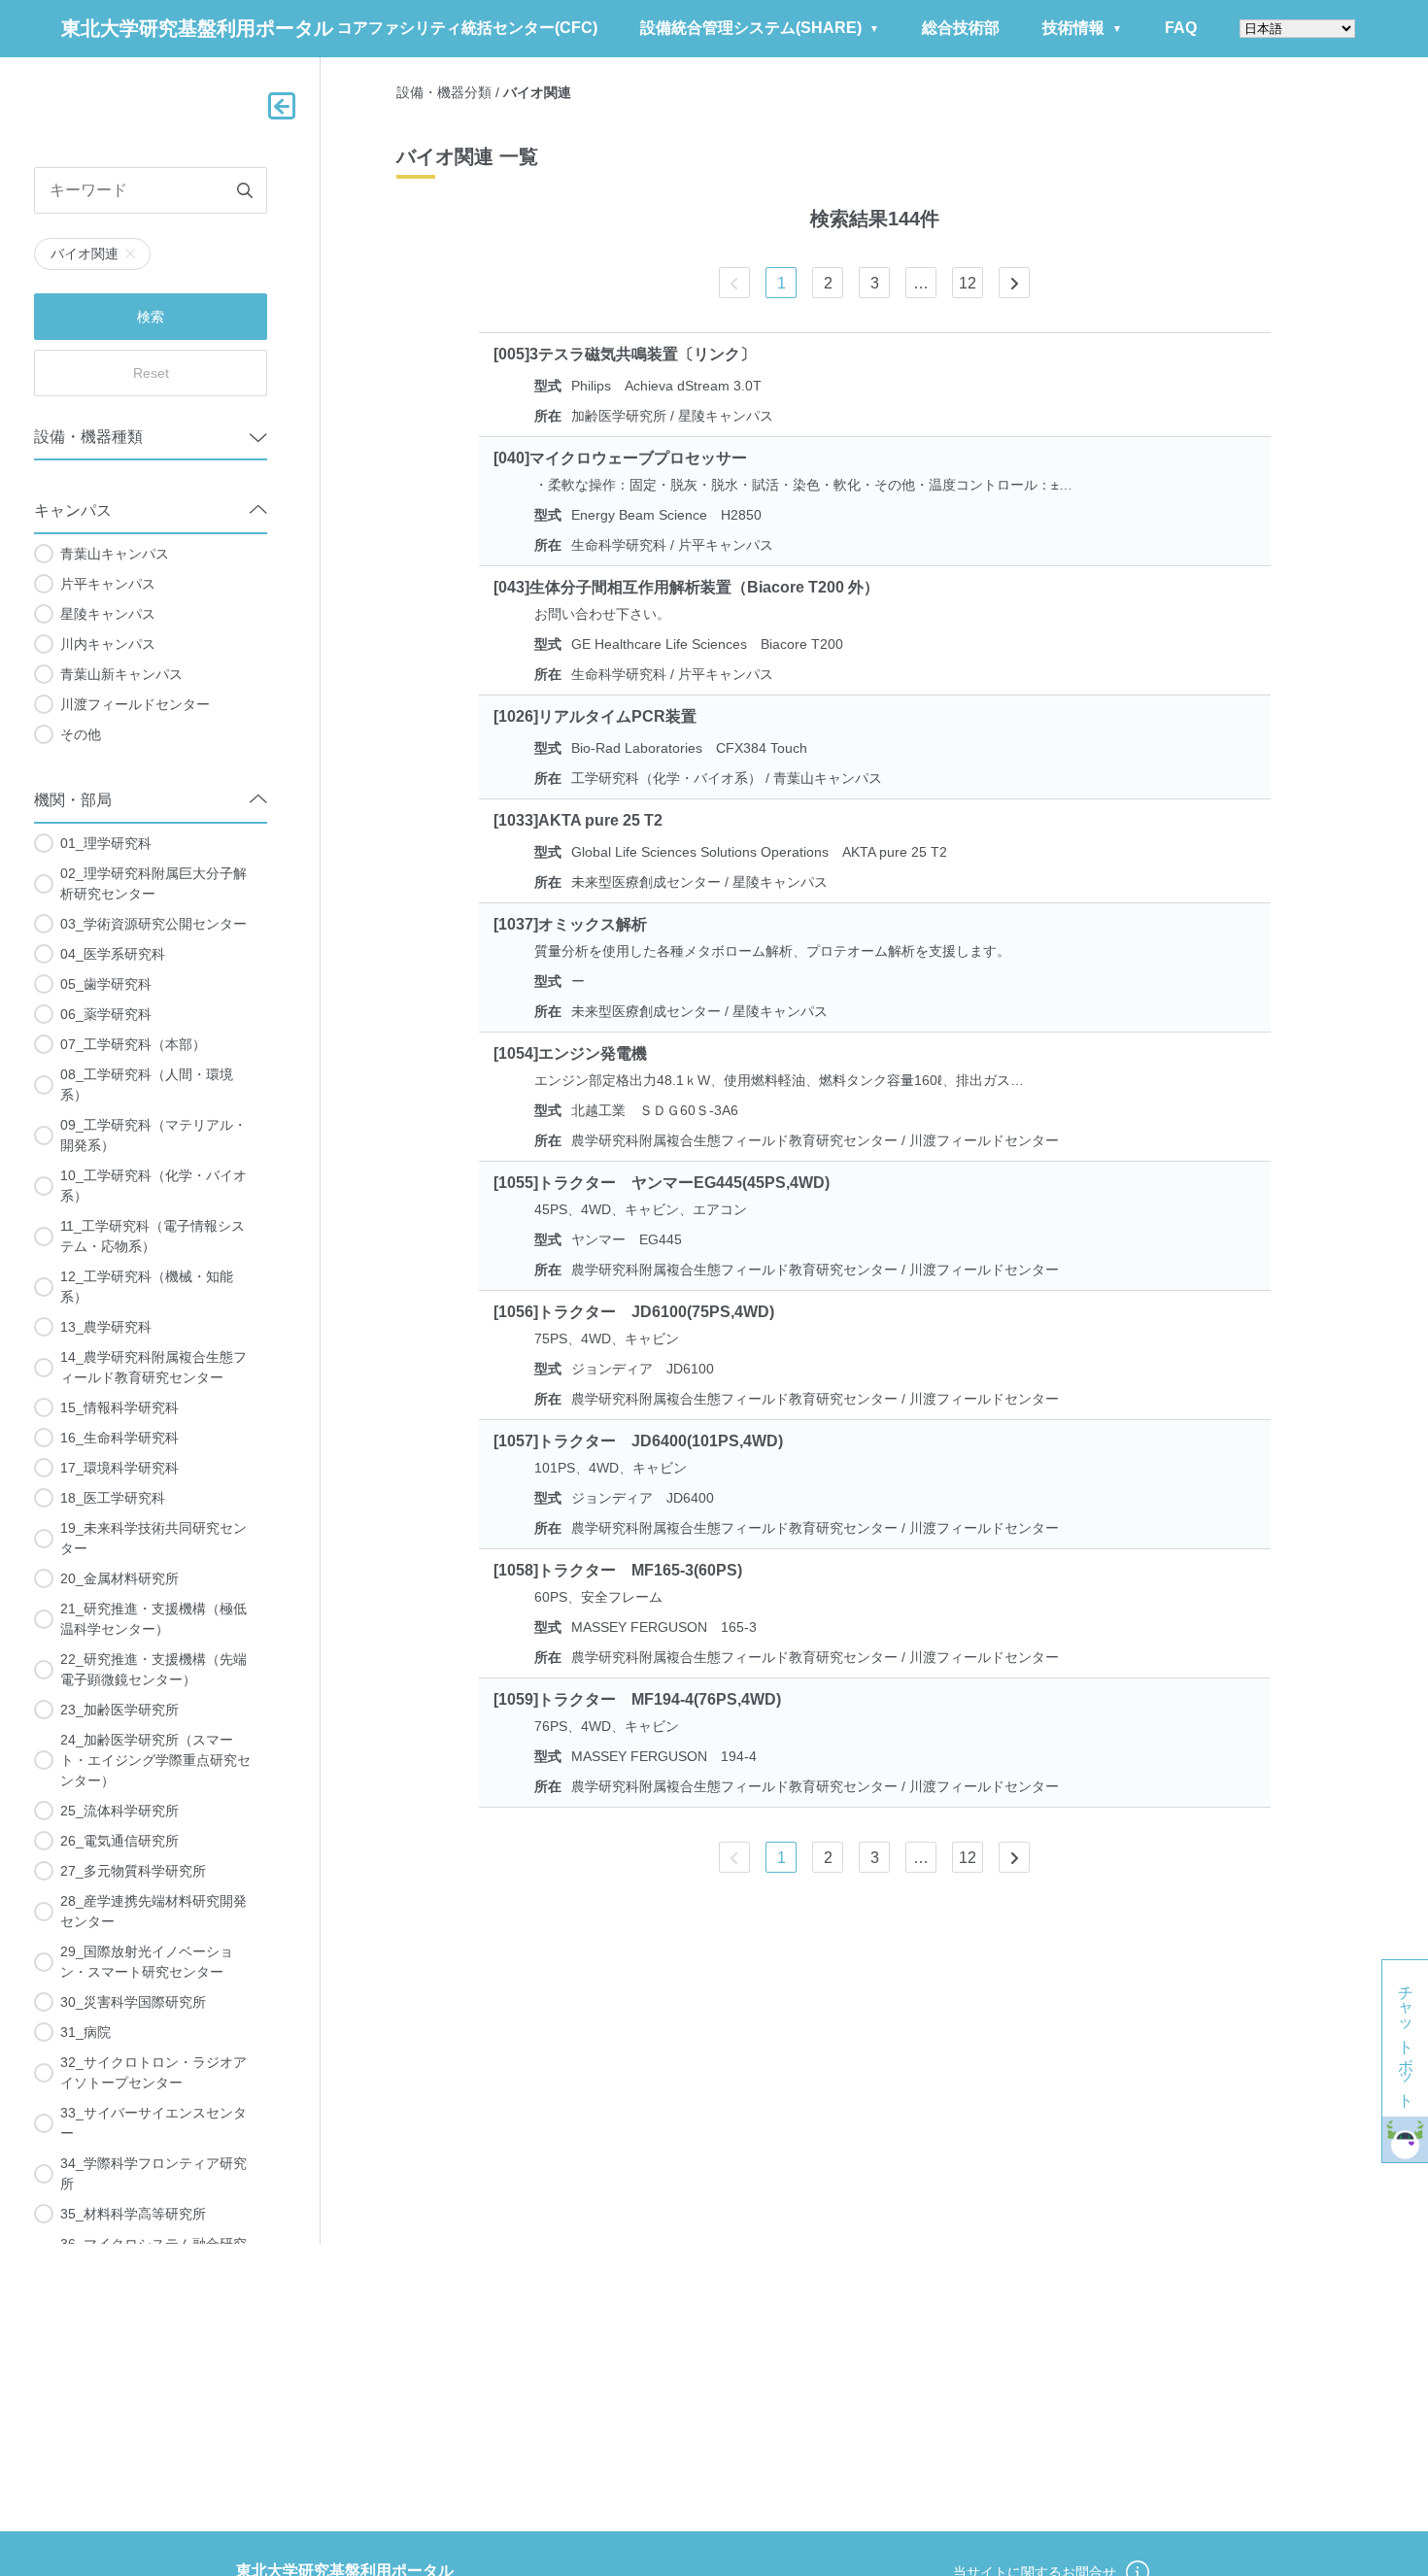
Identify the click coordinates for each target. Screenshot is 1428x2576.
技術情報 (1073, 28)
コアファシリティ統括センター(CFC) (467, 28)
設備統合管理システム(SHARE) (751, 28)
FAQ (1181, 28)
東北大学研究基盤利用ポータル (197, 28)
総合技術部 (961, 28)
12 (968, 283)
